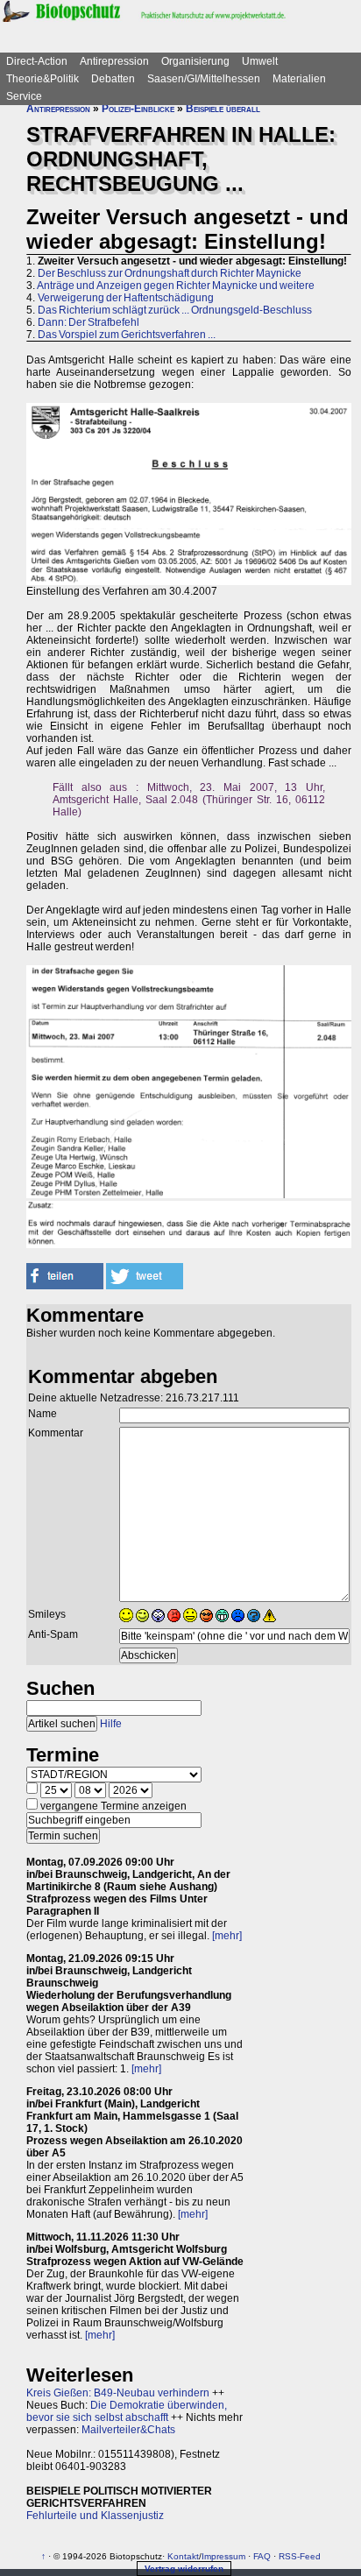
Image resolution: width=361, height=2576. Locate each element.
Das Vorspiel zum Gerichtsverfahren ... (127, 335)
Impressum (223, 2556)
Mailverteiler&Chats (128, 2430)
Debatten (113, 79)
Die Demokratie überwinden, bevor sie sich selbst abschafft (127, 2411)
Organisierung (195, 61)
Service (24, 96)
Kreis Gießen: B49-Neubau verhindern (118, 2393)
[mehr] (227, 1936)
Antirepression (114, 61)
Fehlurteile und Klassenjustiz (95, 2516)
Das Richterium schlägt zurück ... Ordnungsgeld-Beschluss (175, 310)
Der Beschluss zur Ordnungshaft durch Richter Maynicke (170, 273)
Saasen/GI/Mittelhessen (204, 79)
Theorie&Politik (42, 79)
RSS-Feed (300, 2556)
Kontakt (183, 2556)
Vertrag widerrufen (184, 2569)
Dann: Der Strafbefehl (88, 322)
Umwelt (260, 61)
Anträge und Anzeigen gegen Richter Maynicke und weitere (176, 286)
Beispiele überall (223, 109)
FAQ (262, 2556)
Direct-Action (37, 61)
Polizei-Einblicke (138, 109)
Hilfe (111, 1724)
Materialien (299, 79)
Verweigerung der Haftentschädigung (126, 298)
